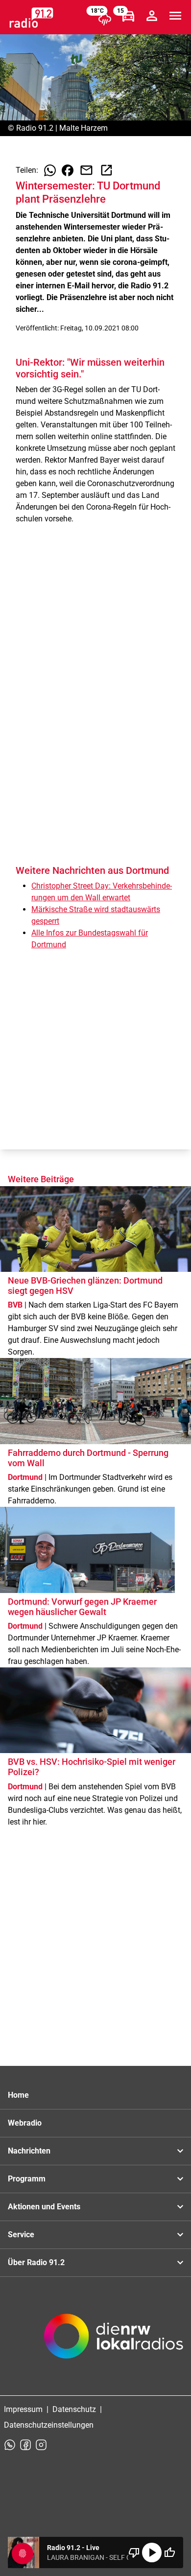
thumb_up (169, 2553)
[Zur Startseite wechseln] (31, 18)
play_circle (152, 2553)
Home (18, 2095)
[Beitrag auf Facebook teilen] (68, 170)
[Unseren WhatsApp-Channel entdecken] (10, 2445)
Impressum (23, 2409)
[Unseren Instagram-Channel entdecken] (41, 2445)
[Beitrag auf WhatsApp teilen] (50, 170)
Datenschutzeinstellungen (49, 2425)
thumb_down (134, 2553)
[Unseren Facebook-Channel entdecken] (25, 2445)
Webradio (25, 2123)
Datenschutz (74, 2409)
